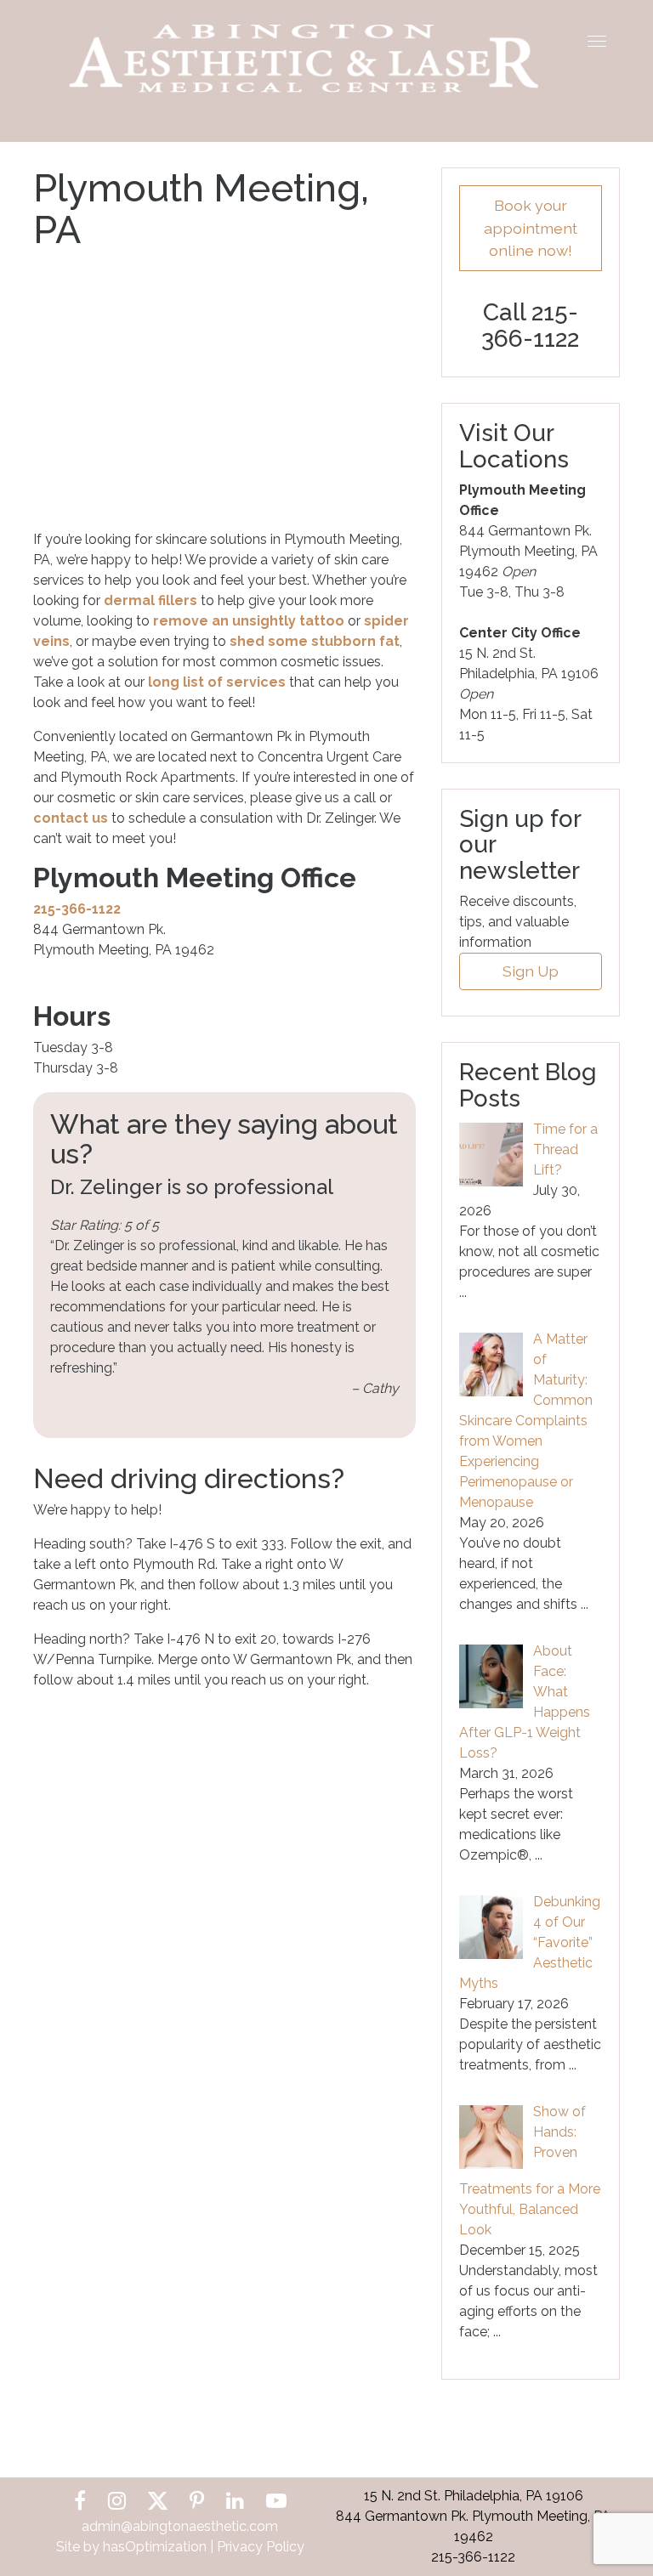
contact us (71, 818)
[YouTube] (276, 2501)
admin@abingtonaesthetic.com (180, 2526)
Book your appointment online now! (531, 228)
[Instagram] (117, 2501)
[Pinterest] (197, 2501)
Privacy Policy (261, 2547)
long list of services (217, 682)
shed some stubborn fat (315, 641)
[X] (158, 2501)
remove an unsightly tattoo (249, 621)
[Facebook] (80, 2501)
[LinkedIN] (235, 2501)
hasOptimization (155, 2547)
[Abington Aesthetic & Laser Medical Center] (304, 57)
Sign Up (531, 971)
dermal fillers (150, 600)
